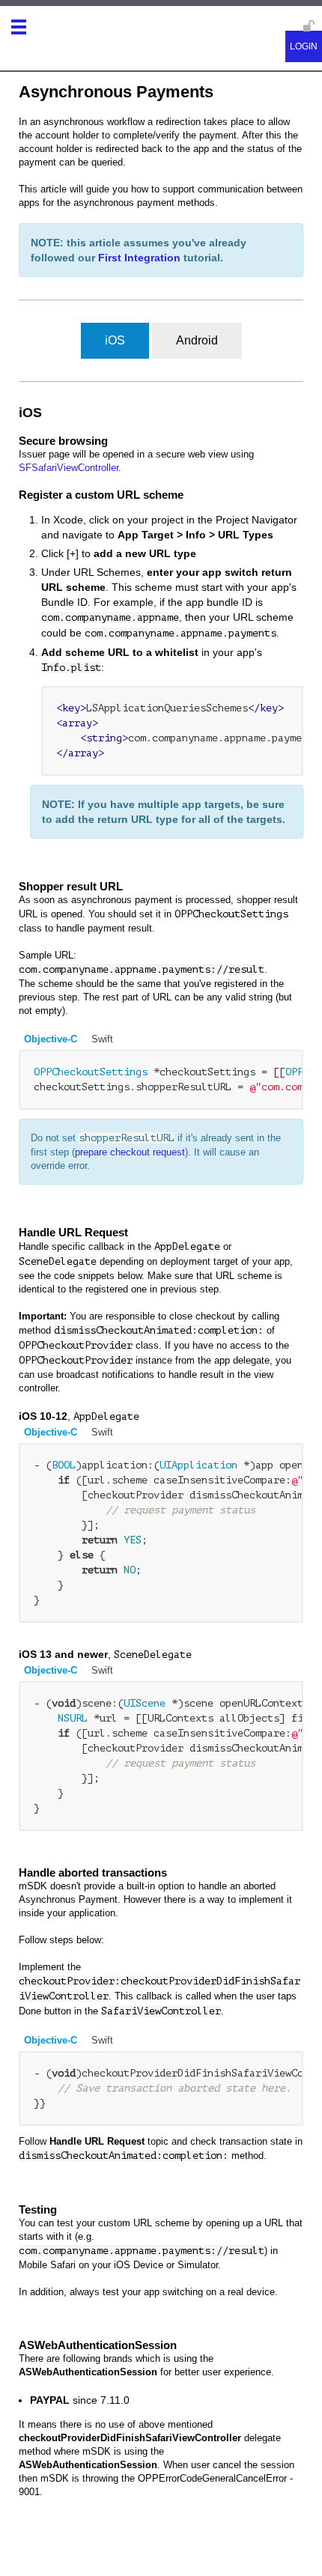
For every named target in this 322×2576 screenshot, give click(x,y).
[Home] (44, 32)
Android (197, 340)
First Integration (139, 258)
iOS (115, 340)
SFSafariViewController (69, 468)
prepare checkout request (130, 1152)
